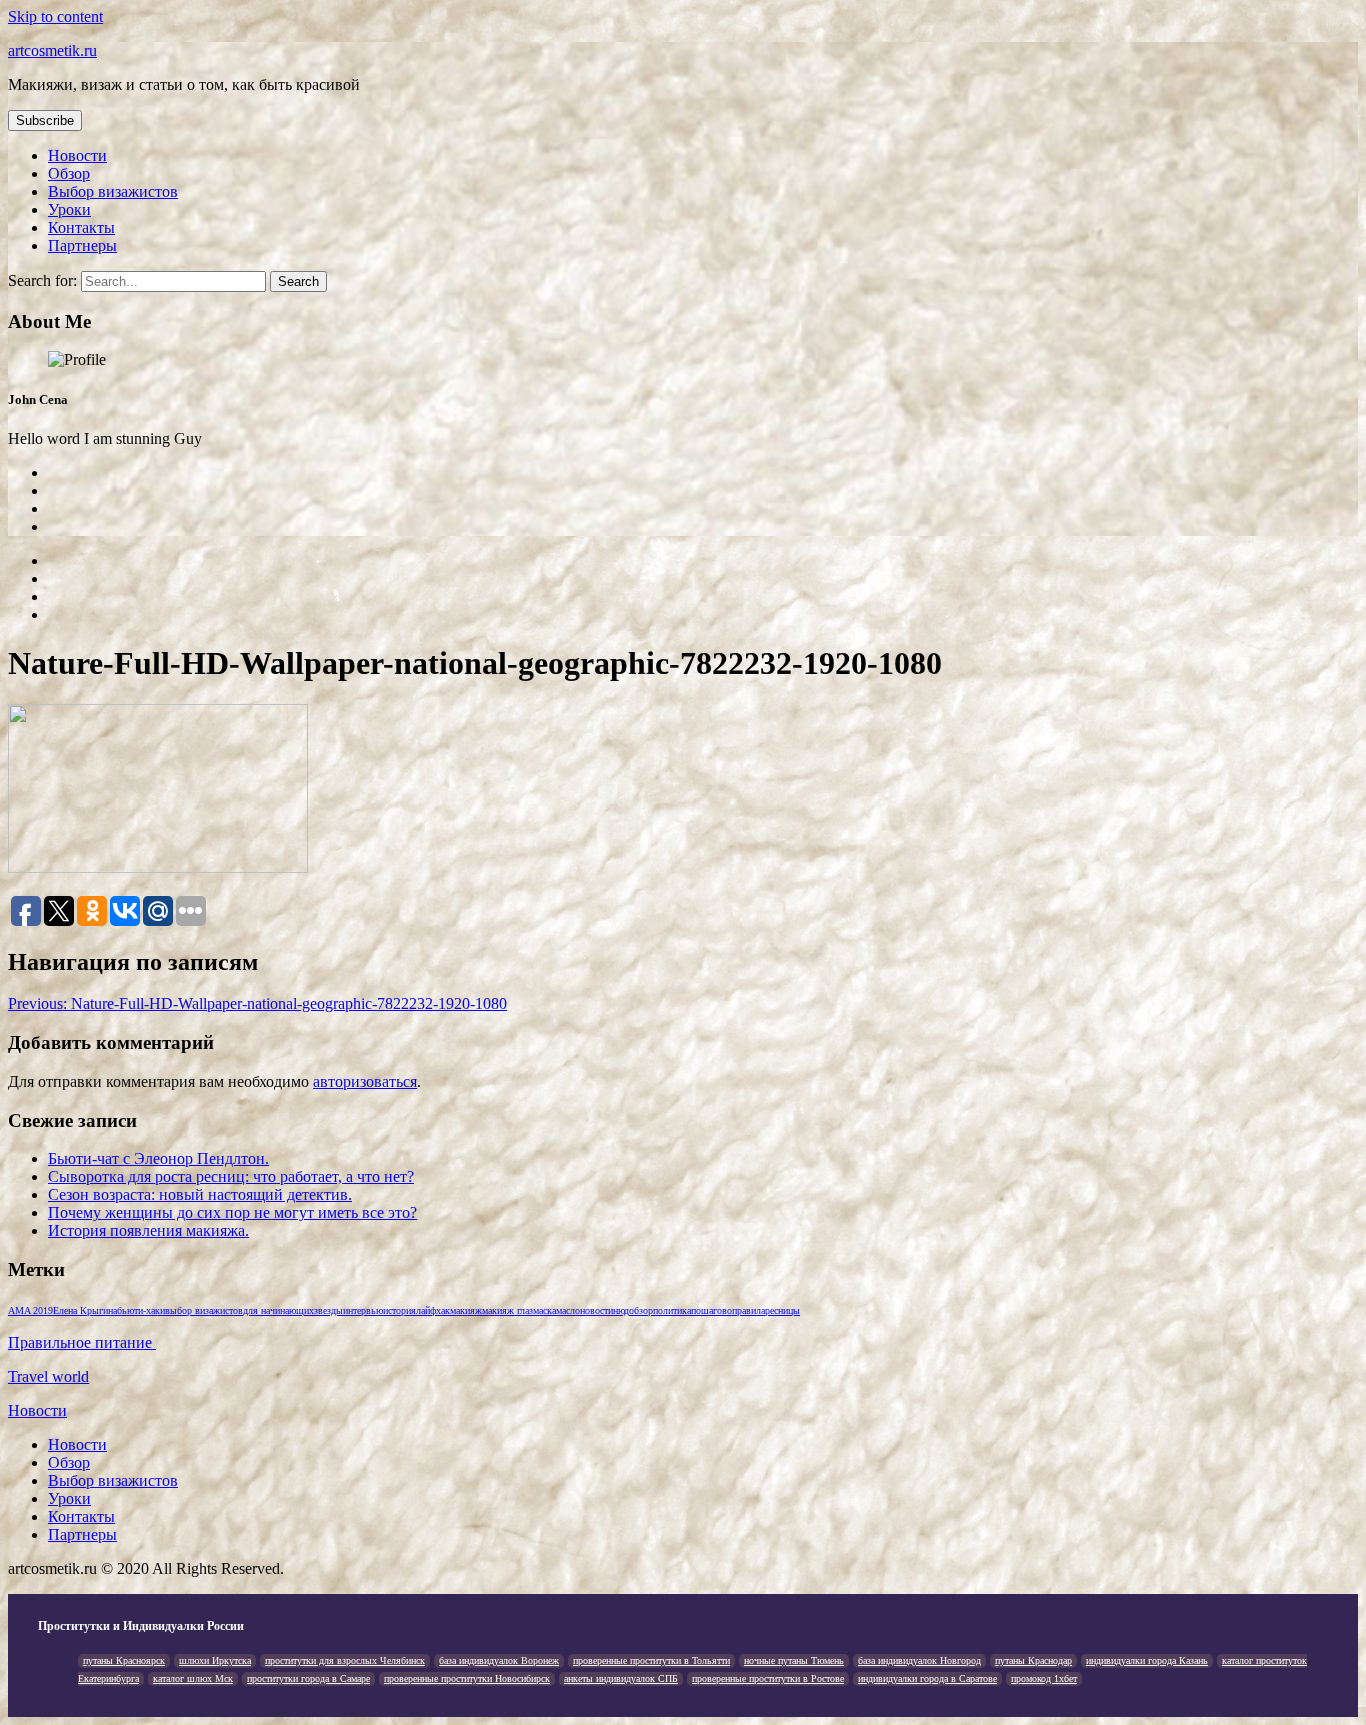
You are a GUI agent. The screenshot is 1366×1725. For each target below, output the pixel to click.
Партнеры (82, 245)
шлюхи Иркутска (215, 1660)
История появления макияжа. (148, 1230)
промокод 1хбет (1044, 1678)
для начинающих (278, 1310)
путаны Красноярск (124, 1660)
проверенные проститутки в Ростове (768, 1678)
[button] (45, 120)
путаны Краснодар (1033, 1660)
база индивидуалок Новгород (919, 1660)
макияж (466, 1310)
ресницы (782, 1310)
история (399, 1310)
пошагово (711, 1310)
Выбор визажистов (113, 191)
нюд (621, 1310)
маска (544, 1310)
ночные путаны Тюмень (794, 1660)
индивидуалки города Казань (1147, 1660)
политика (672, 1310)
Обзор (69, 173)
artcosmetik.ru (52, 50)
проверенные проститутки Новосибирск (467, 1678)
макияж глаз (507, 1310)
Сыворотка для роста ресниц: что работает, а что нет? (231, 1176)
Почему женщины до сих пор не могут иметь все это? (232, 1212)
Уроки (69, 209)
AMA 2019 (30, 1310)
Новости (77, 155)
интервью (363, 1310)
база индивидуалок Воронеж (499, 1660)
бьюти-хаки (141, 1310)
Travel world (48, 1376)
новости (596, 1310)
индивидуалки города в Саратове (927, 1678)
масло (568, 1310)
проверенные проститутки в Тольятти (651, 1660)
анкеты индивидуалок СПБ (621, 1678)
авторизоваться (365, 1081)
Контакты (81, 227)
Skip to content (55, 16)
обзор (641, 1310)
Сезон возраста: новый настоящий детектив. (200, 1194)
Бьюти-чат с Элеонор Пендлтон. (158, 1158)
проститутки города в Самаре (308, 1678)
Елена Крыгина (85, 1310)
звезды (328, 1310)
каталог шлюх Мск (193, 1678)
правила (748, 1310)
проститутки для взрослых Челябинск (345, 1660)
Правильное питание (82, 1342)
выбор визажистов (204, 1310)
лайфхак (433, 1310)
